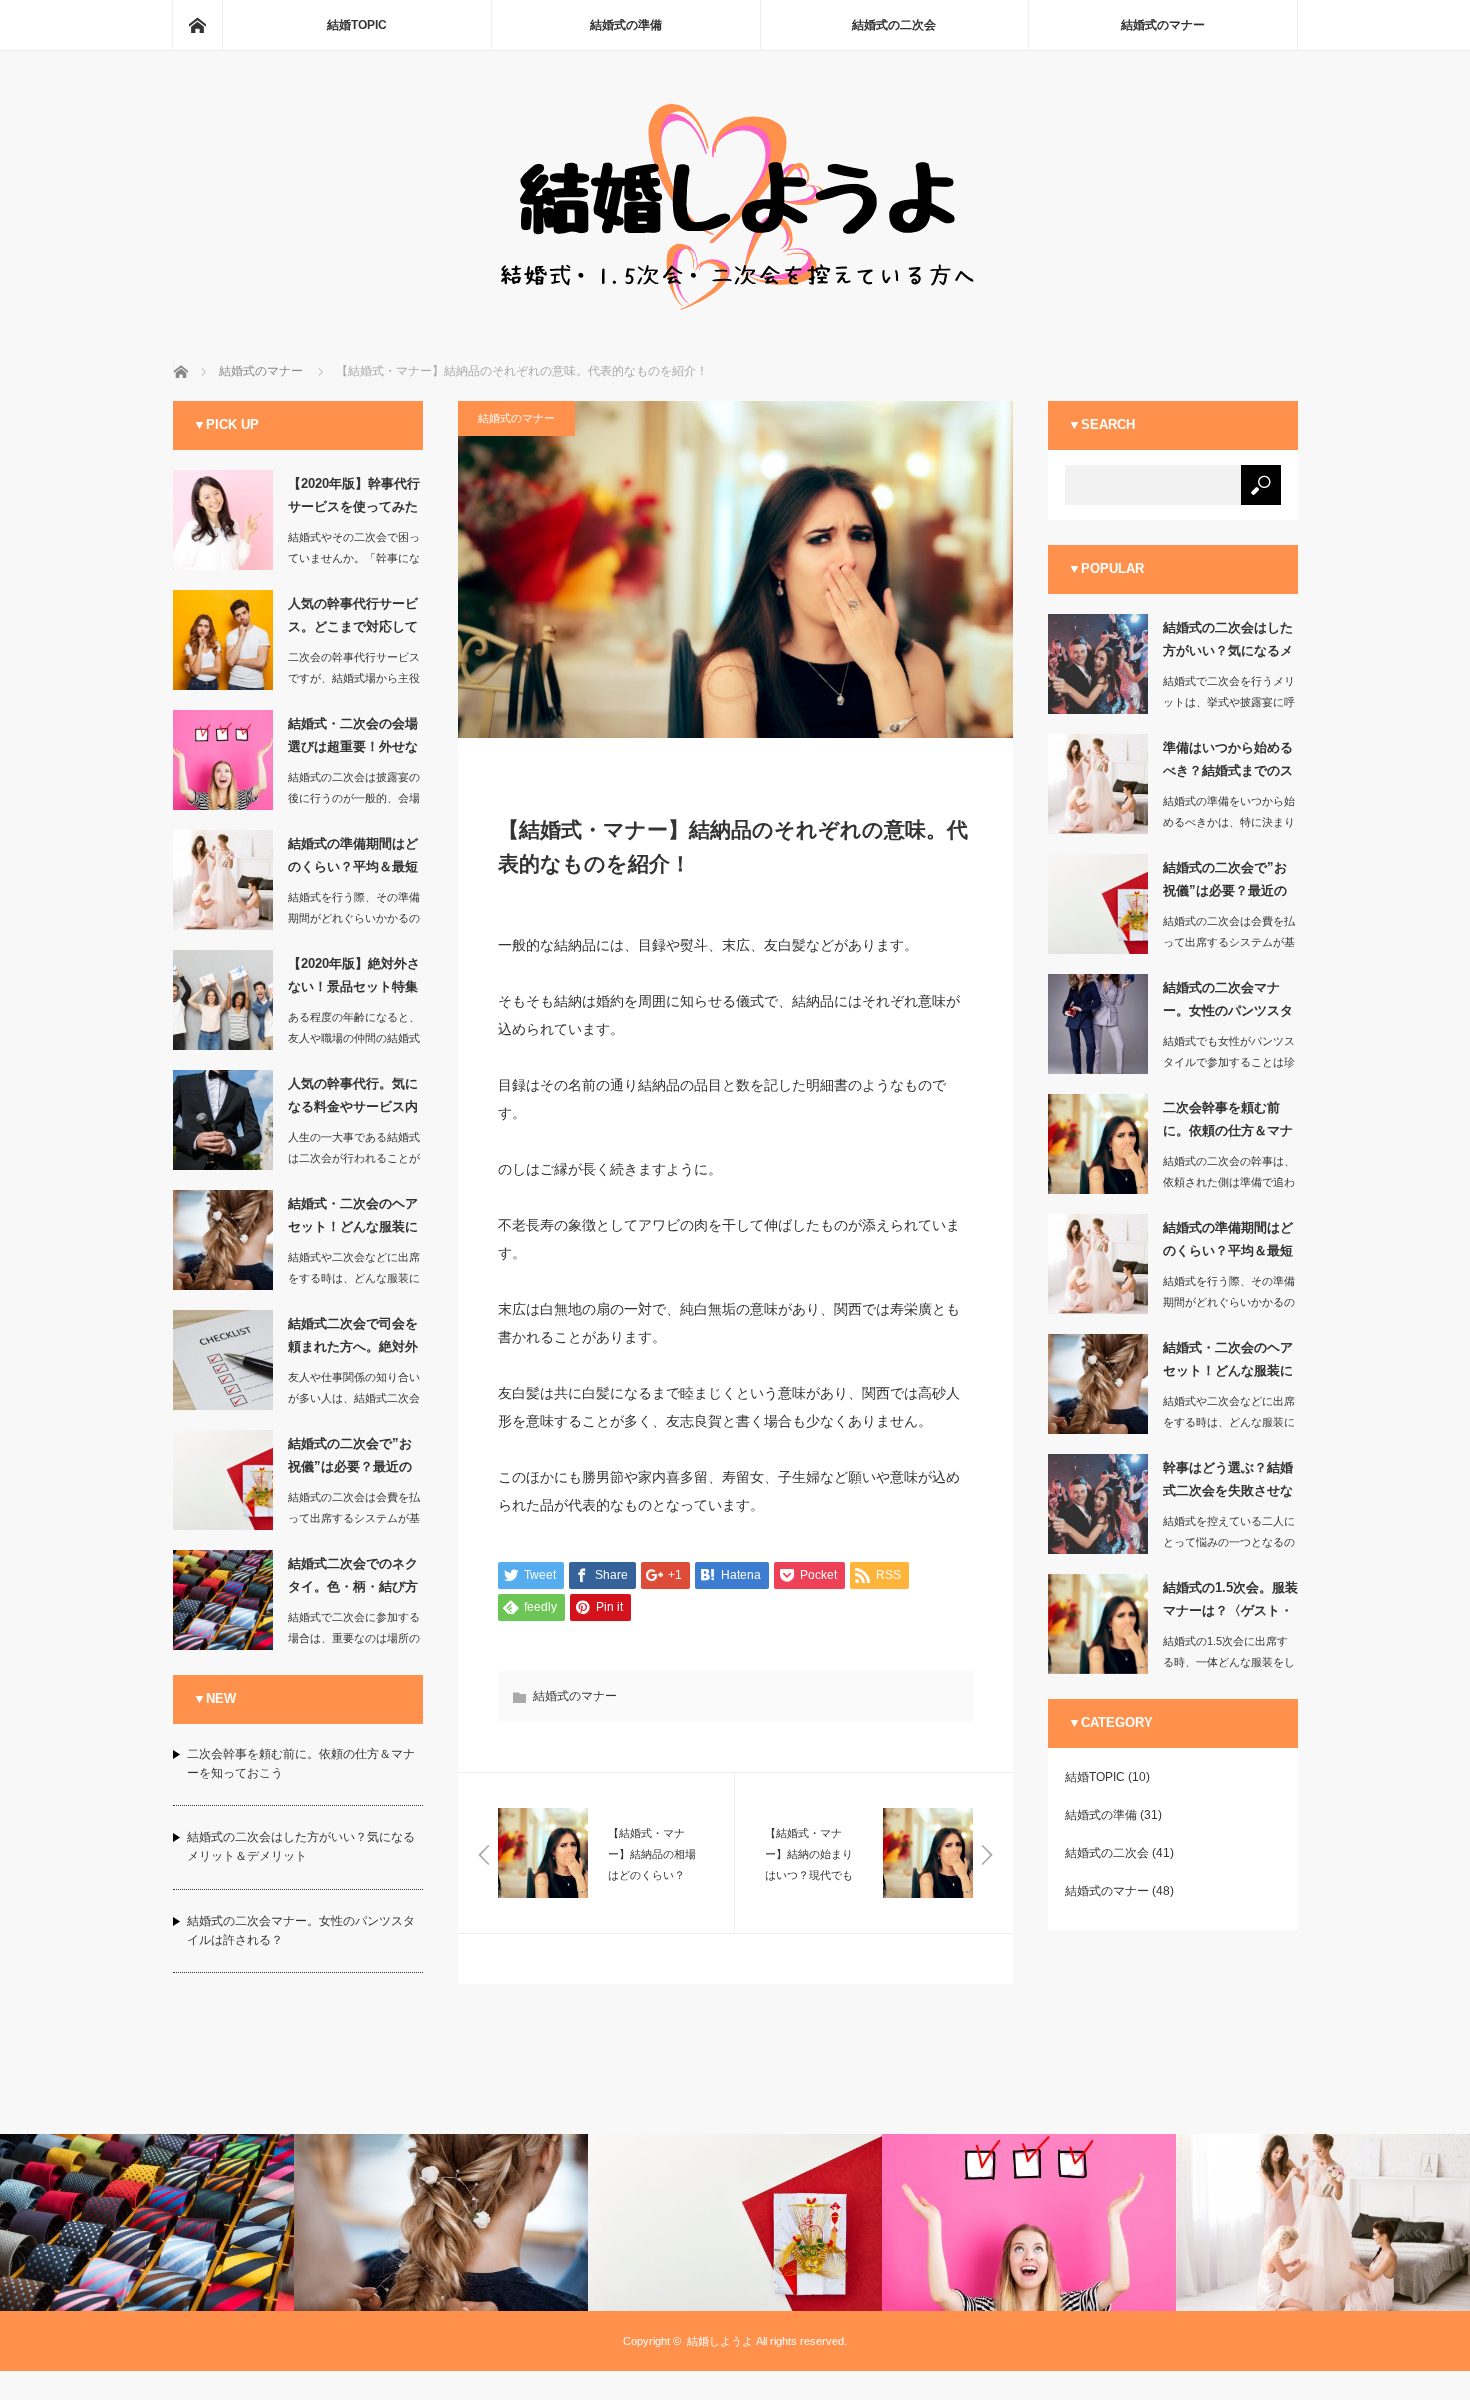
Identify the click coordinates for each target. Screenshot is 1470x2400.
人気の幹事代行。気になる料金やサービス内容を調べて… (353, 1099)
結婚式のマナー (1163, 25)
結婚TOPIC (357, 25)
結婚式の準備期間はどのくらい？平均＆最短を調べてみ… (353, 859)
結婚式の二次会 (894, 25)
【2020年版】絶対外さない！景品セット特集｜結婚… (354, 979)
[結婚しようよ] (735, 308)
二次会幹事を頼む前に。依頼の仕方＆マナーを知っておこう (301, 1763)
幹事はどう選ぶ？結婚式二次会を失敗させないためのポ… (1228, 1483)
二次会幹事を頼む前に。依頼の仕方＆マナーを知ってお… (1228, 1123)
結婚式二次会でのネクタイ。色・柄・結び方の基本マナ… (353, 1579)
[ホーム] (197, 25)
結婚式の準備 (626, 25)
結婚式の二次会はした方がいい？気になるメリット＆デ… (1228, 643)
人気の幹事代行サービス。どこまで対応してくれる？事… (353, 619)
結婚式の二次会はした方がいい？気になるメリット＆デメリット (301, 1846)
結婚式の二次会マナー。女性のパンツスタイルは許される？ (301, 1930)
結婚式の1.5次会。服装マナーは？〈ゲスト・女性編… (1230, 1603)
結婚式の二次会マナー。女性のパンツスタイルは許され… (1228, 1003)
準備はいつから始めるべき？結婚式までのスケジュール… (1228, 763)
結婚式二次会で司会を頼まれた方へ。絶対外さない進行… (353, 1339)
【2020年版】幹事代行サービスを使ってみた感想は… (354, 499)
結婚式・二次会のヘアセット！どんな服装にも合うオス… (353, 1219)
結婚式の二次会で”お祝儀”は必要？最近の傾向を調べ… (350, 1459)
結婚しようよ (720, 2341)
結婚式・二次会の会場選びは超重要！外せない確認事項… (353, 739)
